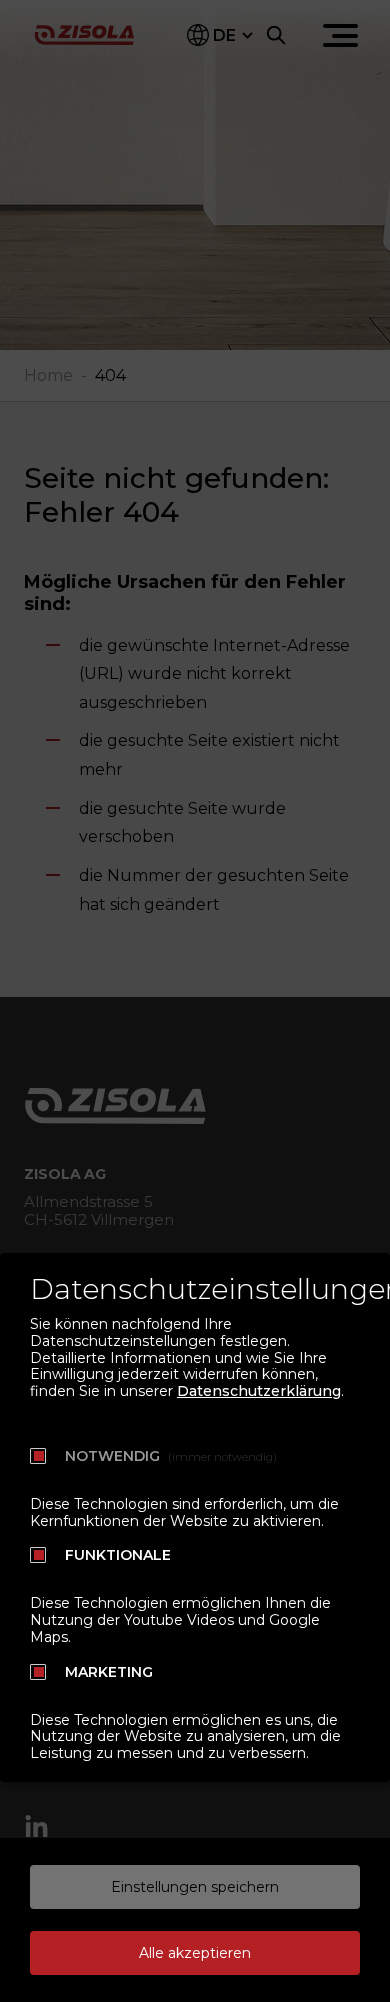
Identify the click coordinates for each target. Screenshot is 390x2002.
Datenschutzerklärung (259, 1391)
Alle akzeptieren (195, 1953)
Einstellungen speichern (195, 1887)
